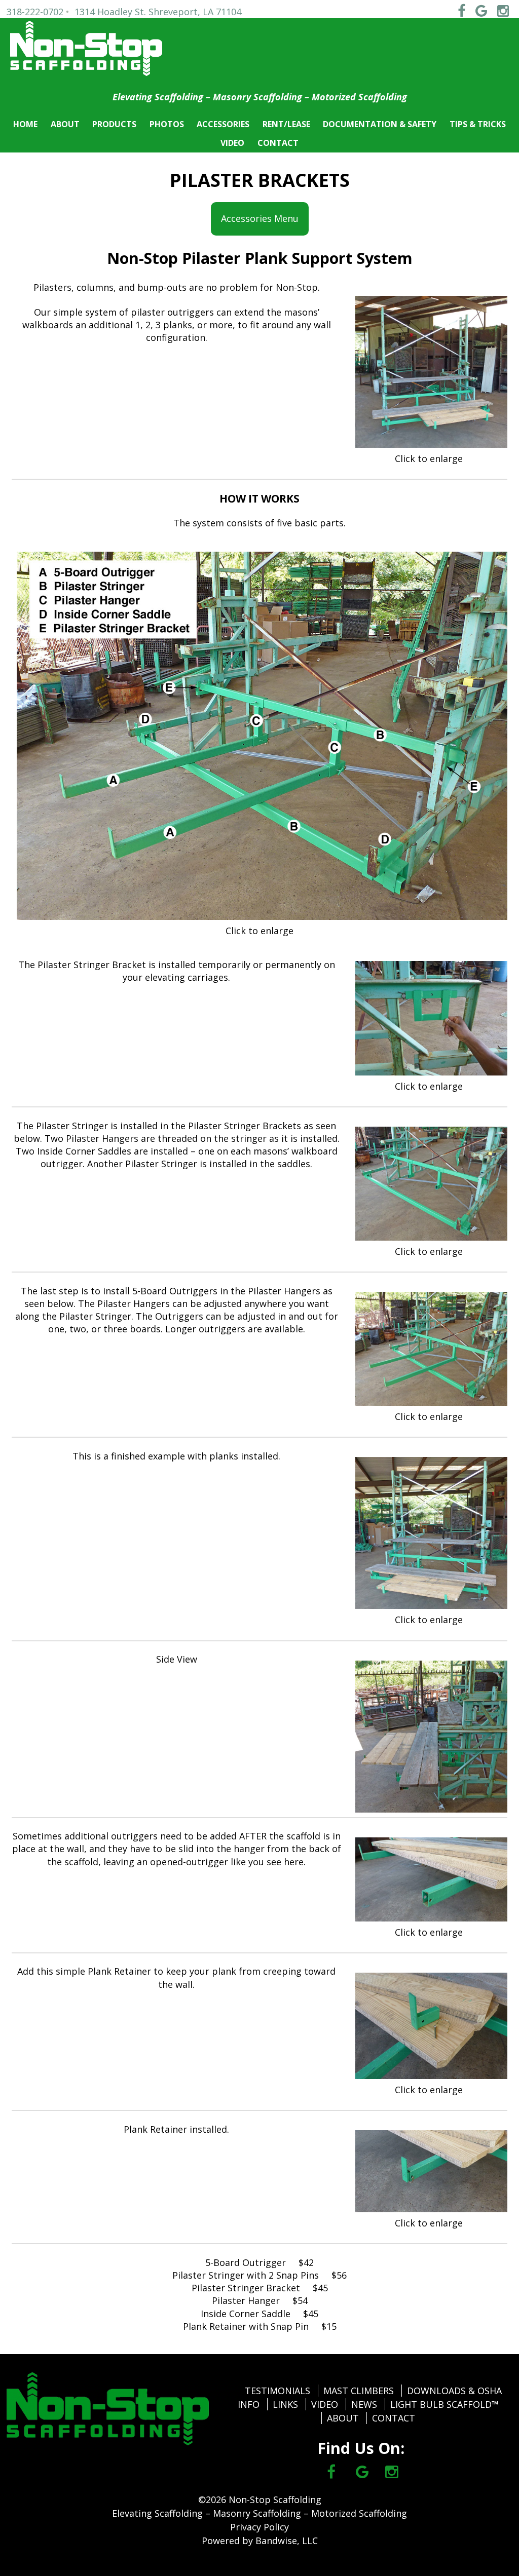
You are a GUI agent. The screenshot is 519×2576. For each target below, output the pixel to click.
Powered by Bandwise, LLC (260, 2541)
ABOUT (65, 124)
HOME (25, 124)
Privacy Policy (259, 2527)
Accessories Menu (260, 224)
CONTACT (278, 143)
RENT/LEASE (286, 124)
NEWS (364, 2404)
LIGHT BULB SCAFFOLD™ (444, 2404)
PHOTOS (167, 124)
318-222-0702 (35, 12)
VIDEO (232, 143)
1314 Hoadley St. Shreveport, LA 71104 (158, 12)
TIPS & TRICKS (478, 124)
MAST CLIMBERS (359, 2391)
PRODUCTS (114, 124)
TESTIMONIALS (277, 2391)
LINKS (285, 2404)
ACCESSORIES (223, 124)
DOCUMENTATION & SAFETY (380, 124)
